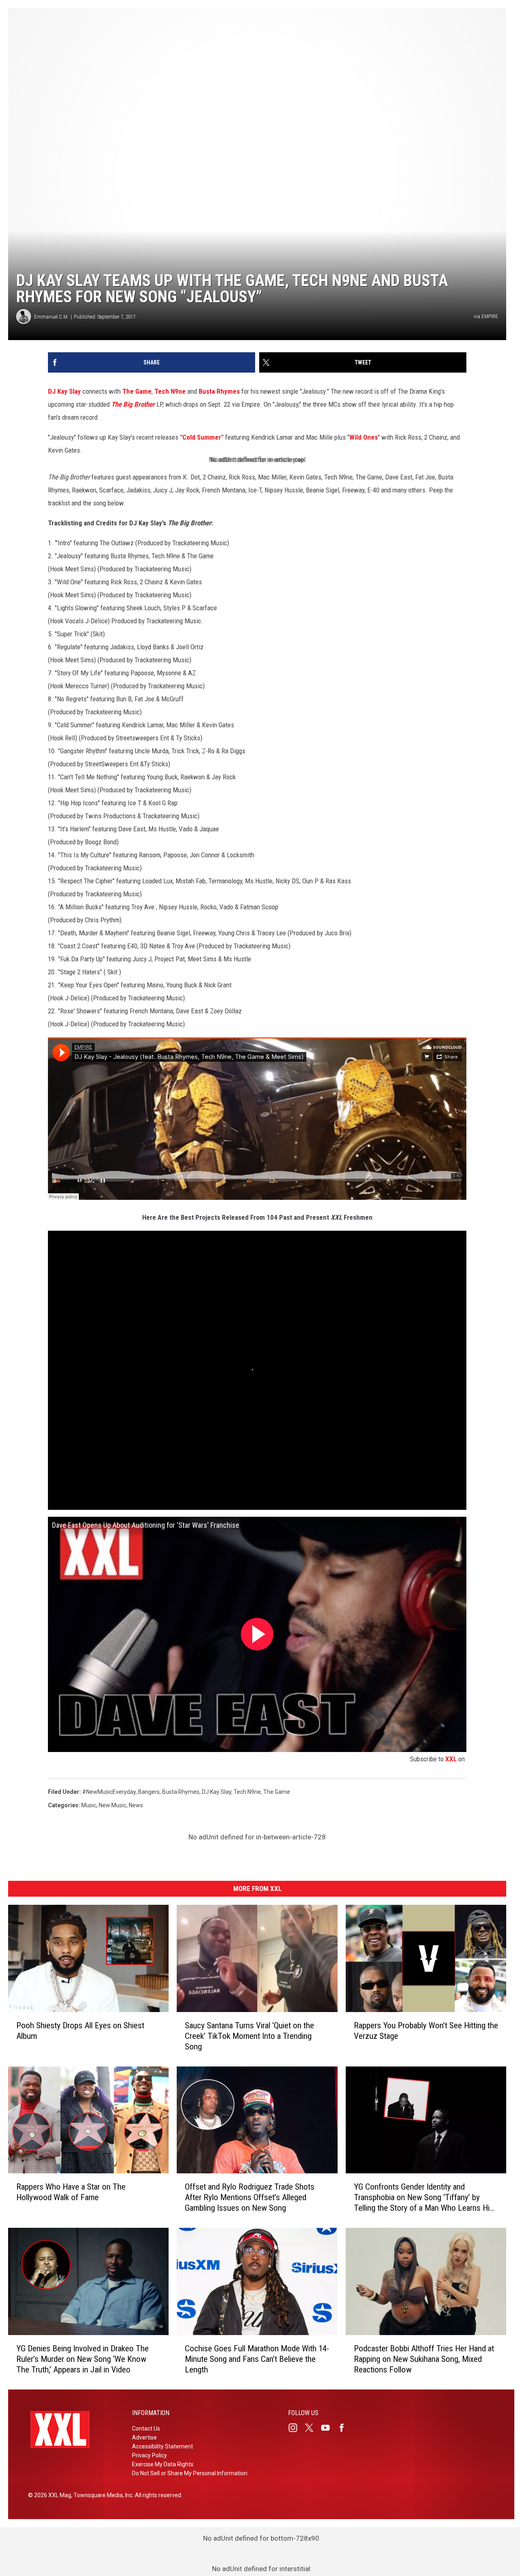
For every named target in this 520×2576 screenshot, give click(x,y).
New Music (113, 1805)
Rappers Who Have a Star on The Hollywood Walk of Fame (71, 2192)
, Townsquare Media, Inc (102, 2495)
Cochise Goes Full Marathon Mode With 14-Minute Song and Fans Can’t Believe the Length (257, 2359)
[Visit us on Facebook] (345, 2428)
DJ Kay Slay (64, 391)
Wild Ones (364, 437)
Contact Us (146, 2429)
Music (89, 1805)
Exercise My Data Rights (163, 2464)
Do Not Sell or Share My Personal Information (190, 2473)
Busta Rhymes (219, 391)
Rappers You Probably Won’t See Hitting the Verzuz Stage (426, 2030)
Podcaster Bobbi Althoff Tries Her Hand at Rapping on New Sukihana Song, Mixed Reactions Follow (424, 2359)
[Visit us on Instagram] (296, 2428)
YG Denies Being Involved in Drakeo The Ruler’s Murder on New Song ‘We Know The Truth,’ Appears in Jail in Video (82, 2359)
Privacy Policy (149, 2455)
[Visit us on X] (312, 2428)
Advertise (144, 2437)
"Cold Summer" (202, 437)
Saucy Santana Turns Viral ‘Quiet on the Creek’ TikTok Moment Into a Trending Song (249, 2036)
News (136, 1805)
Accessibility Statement (162, 2446)
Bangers (149, 1792)
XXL (451, 1759)
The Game (137, 391)
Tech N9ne (170, 391)
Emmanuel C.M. (51, 317)
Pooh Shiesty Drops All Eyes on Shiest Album (80, 2030)
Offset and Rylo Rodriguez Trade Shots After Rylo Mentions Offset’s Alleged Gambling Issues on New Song (250, 2197)
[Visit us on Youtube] (329, 2428)
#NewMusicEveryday (109, 1792)
